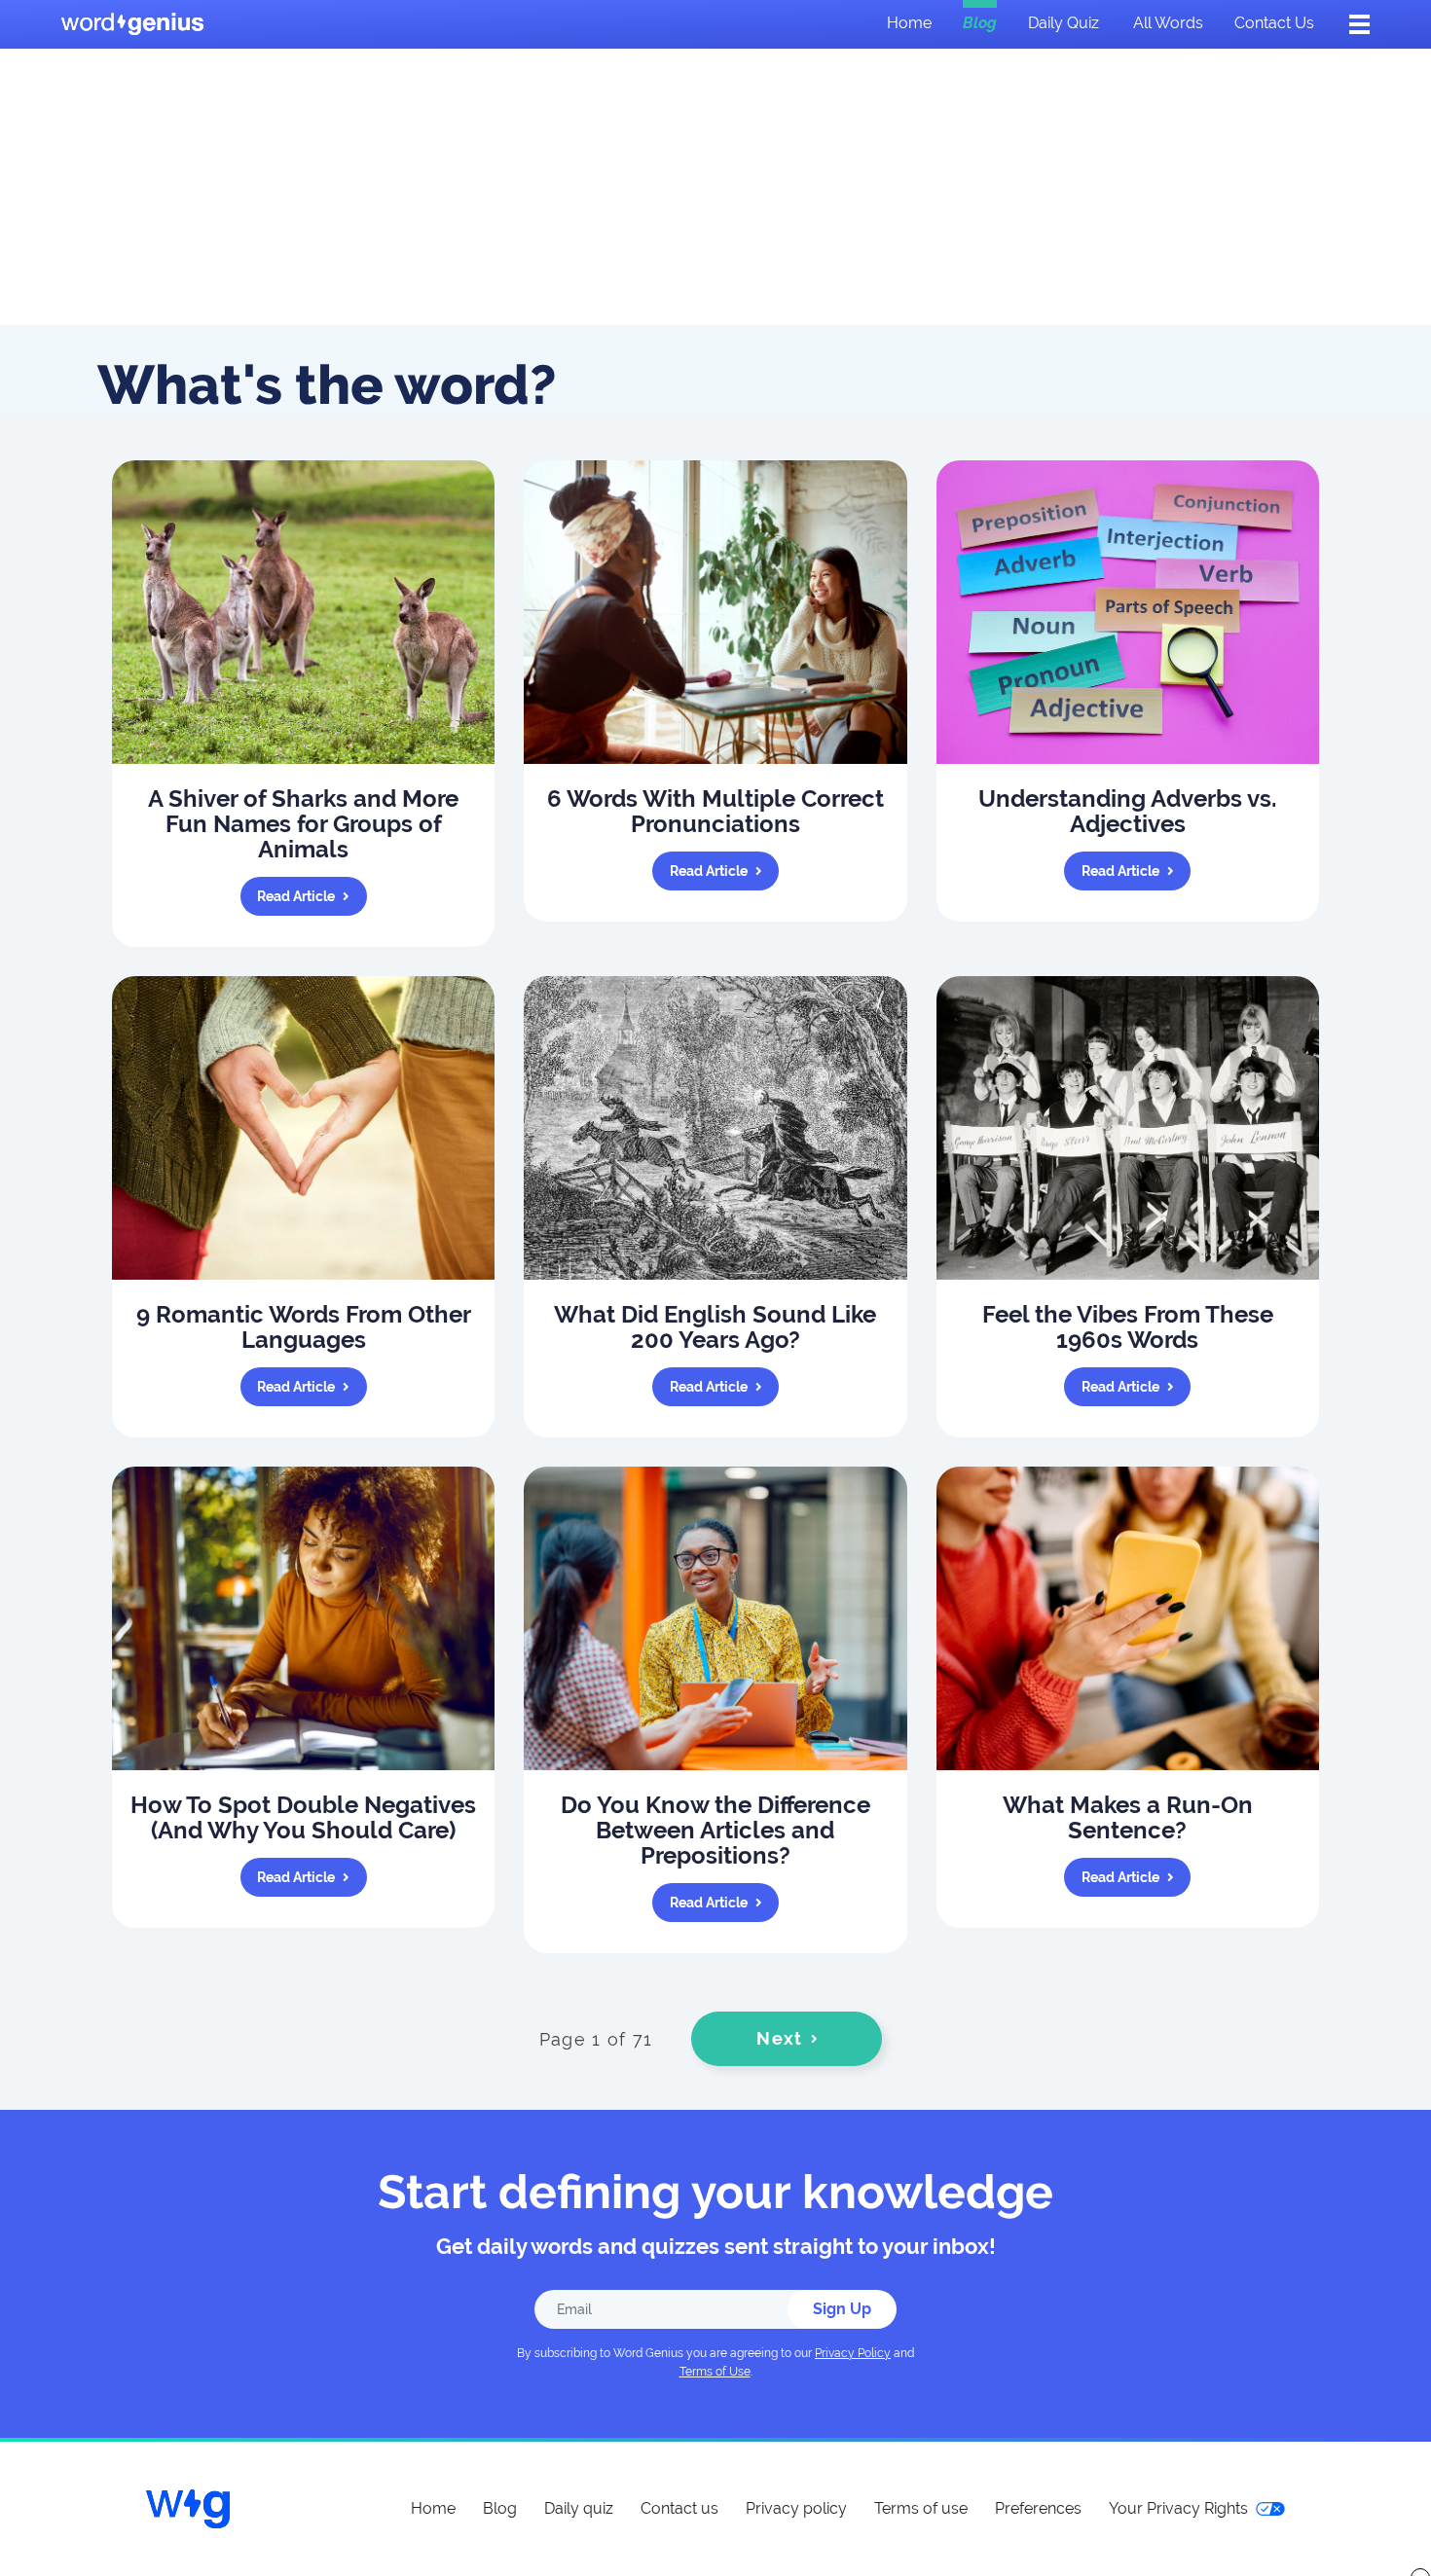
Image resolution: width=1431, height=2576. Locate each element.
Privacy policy (796, 2508)
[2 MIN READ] (1128, 612)
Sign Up (842, 2309)
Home (909, 23)
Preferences (1038, 2508)
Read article (296, 896)
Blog (980, 23)
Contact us (1274, 23)
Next (779, 2038)
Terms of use (921, 2508)
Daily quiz (1064, 23)
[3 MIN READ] (303, 612)
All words (1168, 23)
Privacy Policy (853, 2353)
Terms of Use (715, 2372)
